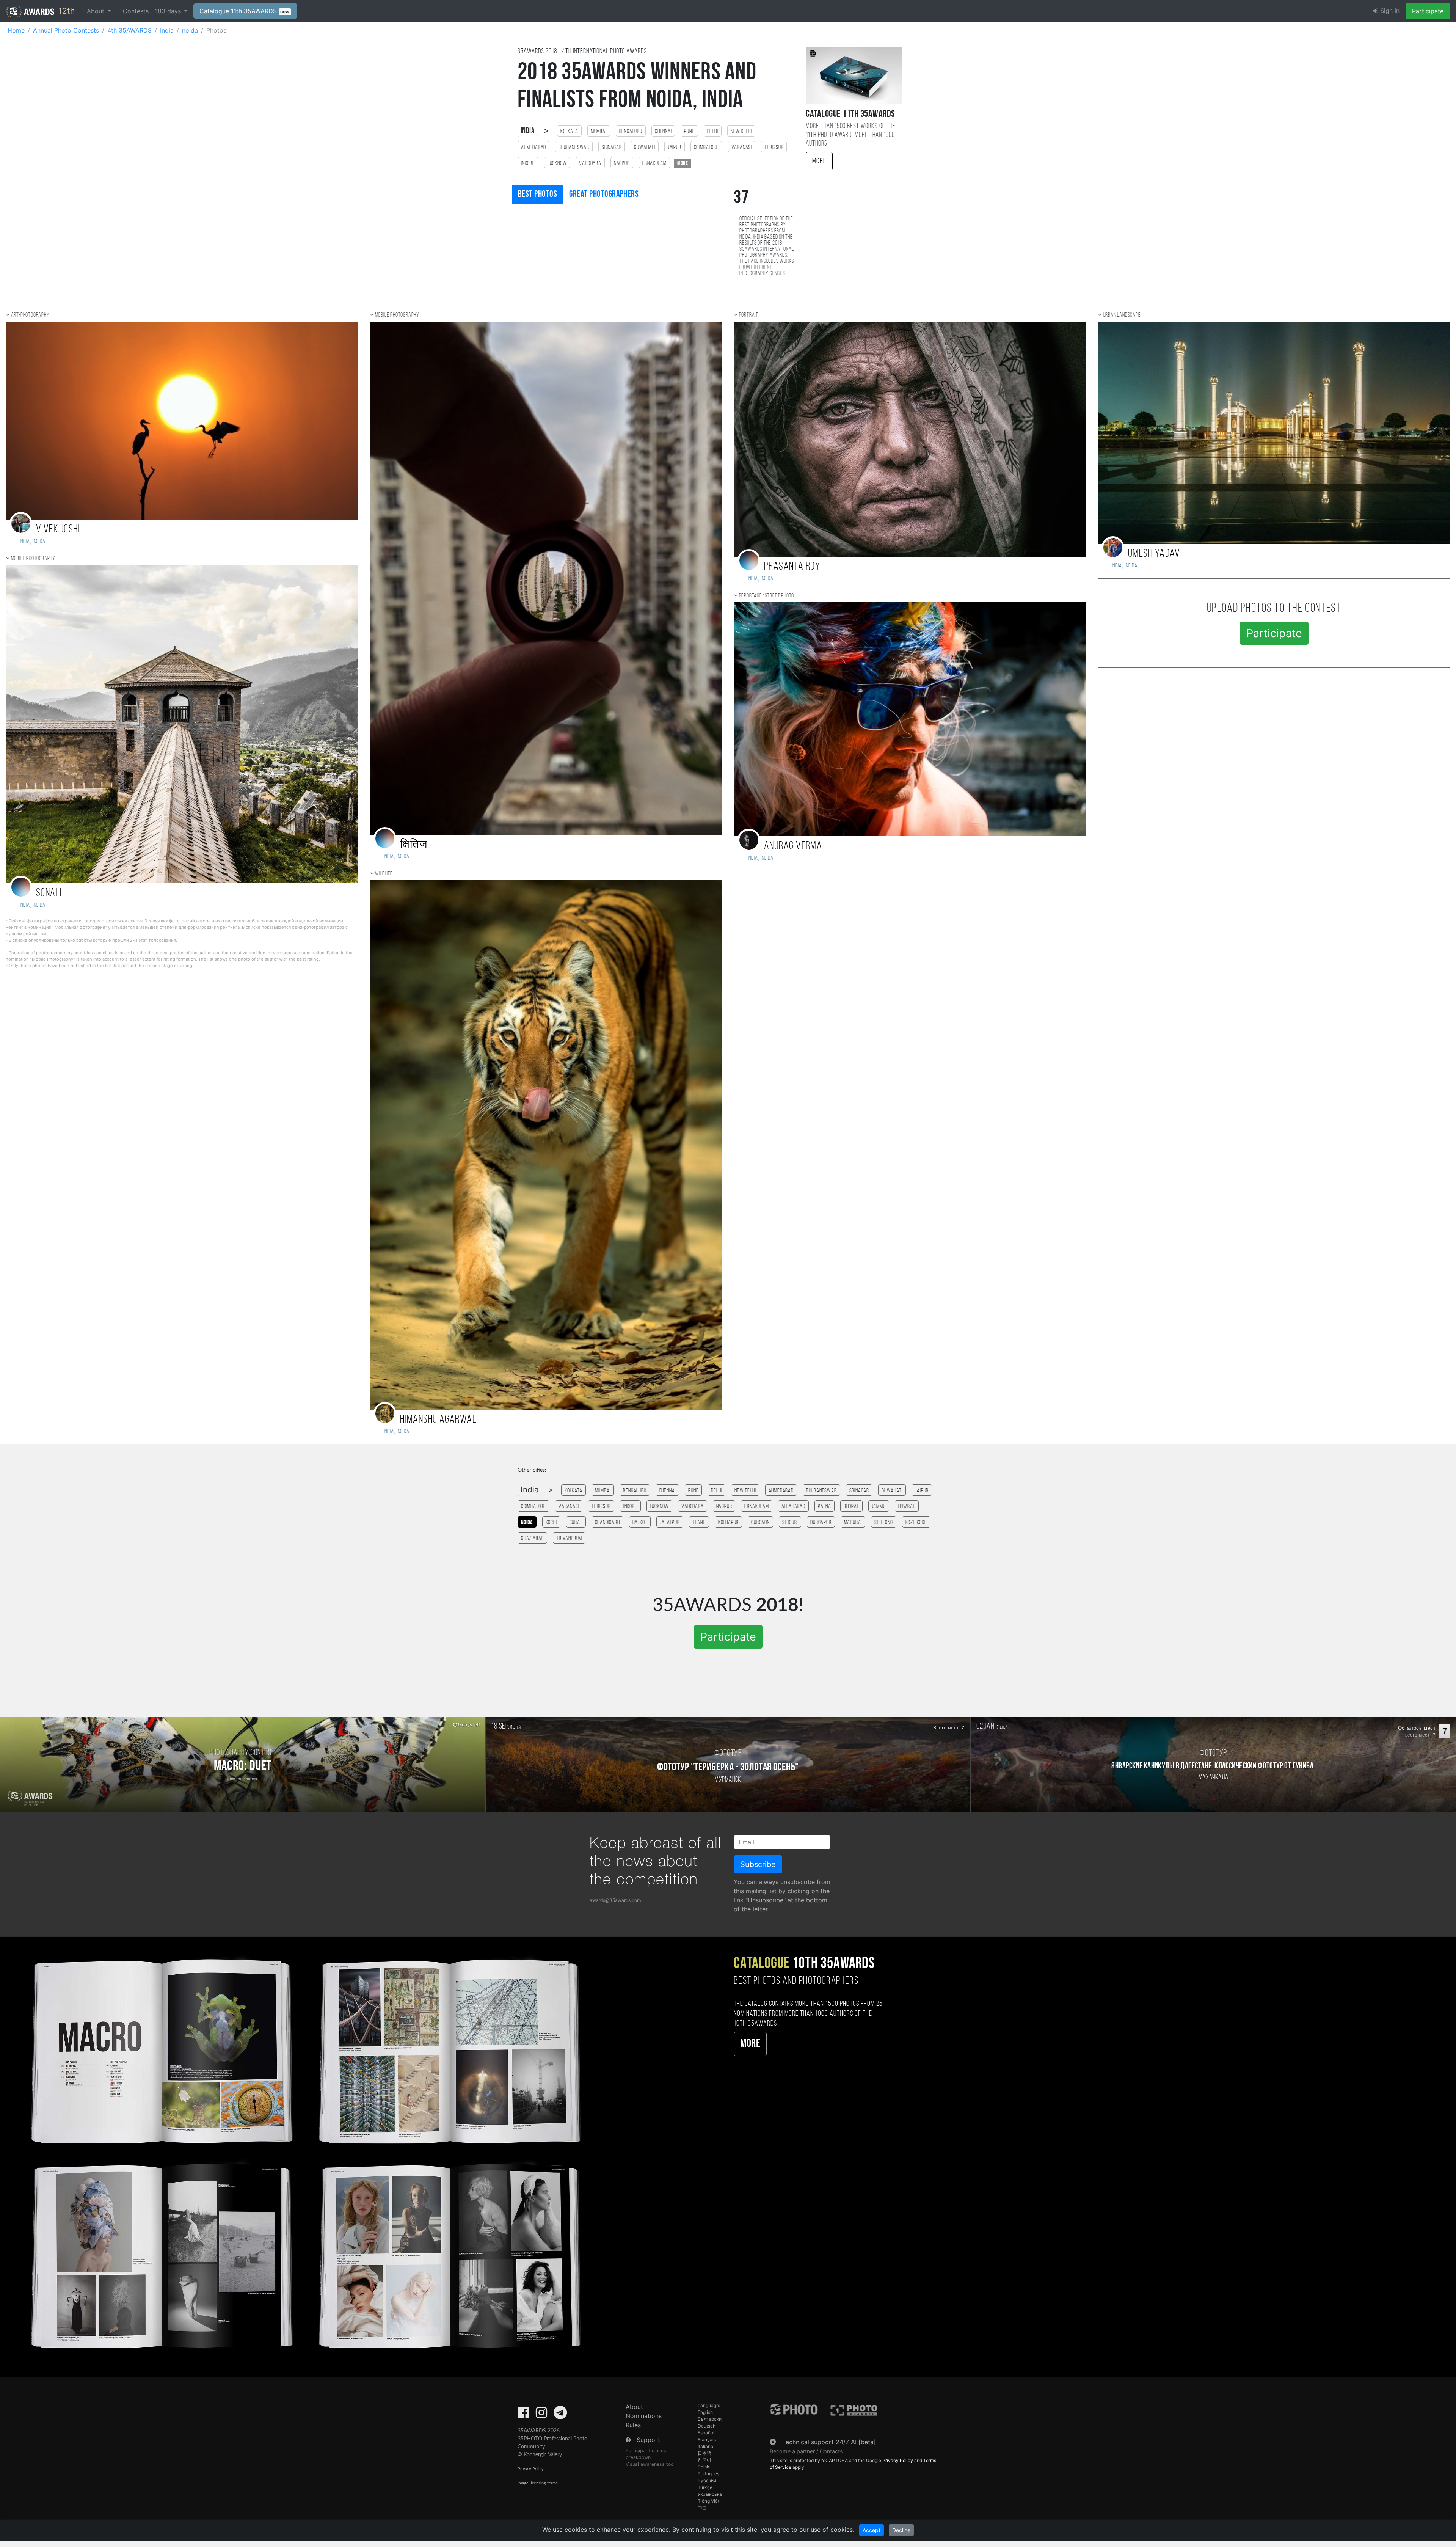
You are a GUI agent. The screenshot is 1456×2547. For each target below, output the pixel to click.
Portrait (749, 315)
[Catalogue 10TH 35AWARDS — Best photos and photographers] (303, 2152)
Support (648, 2440)
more (682, 163)
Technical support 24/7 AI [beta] (829, 2442)
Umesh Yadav (1154, 554)
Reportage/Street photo (767, 596)
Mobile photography (33, 559)
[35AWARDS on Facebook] (523, 2415)
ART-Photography (30, 315)
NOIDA (40, 542)
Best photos (537, 195)
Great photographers (604, 195)
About (634, 2407)
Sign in (1389, 11)
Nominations (644, 2416)
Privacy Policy (531, 2469)
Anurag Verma (793, 846)
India (528, 131)
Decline (901, 2530)
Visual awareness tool (650, 2464)
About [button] (96, 11)
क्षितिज (414, 845)
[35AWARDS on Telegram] (560, 2415)
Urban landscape (1122, 315)
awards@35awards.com (615, 1900)
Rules (633, 2425)
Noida (40, 905)
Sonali (49, 893)
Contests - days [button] (153, 11)
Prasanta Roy (792, 567)
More (819, 161)
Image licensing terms (538, 2483)
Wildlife (384, 874)
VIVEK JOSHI (58, 530)
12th (65, 11)
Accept (872, 2530)
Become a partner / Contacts (806, 2451)
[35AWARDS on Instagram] (541, 2415)
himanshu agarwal (438, 1420)
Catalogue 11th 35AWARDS (245, 11)
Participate (1428, 11)
